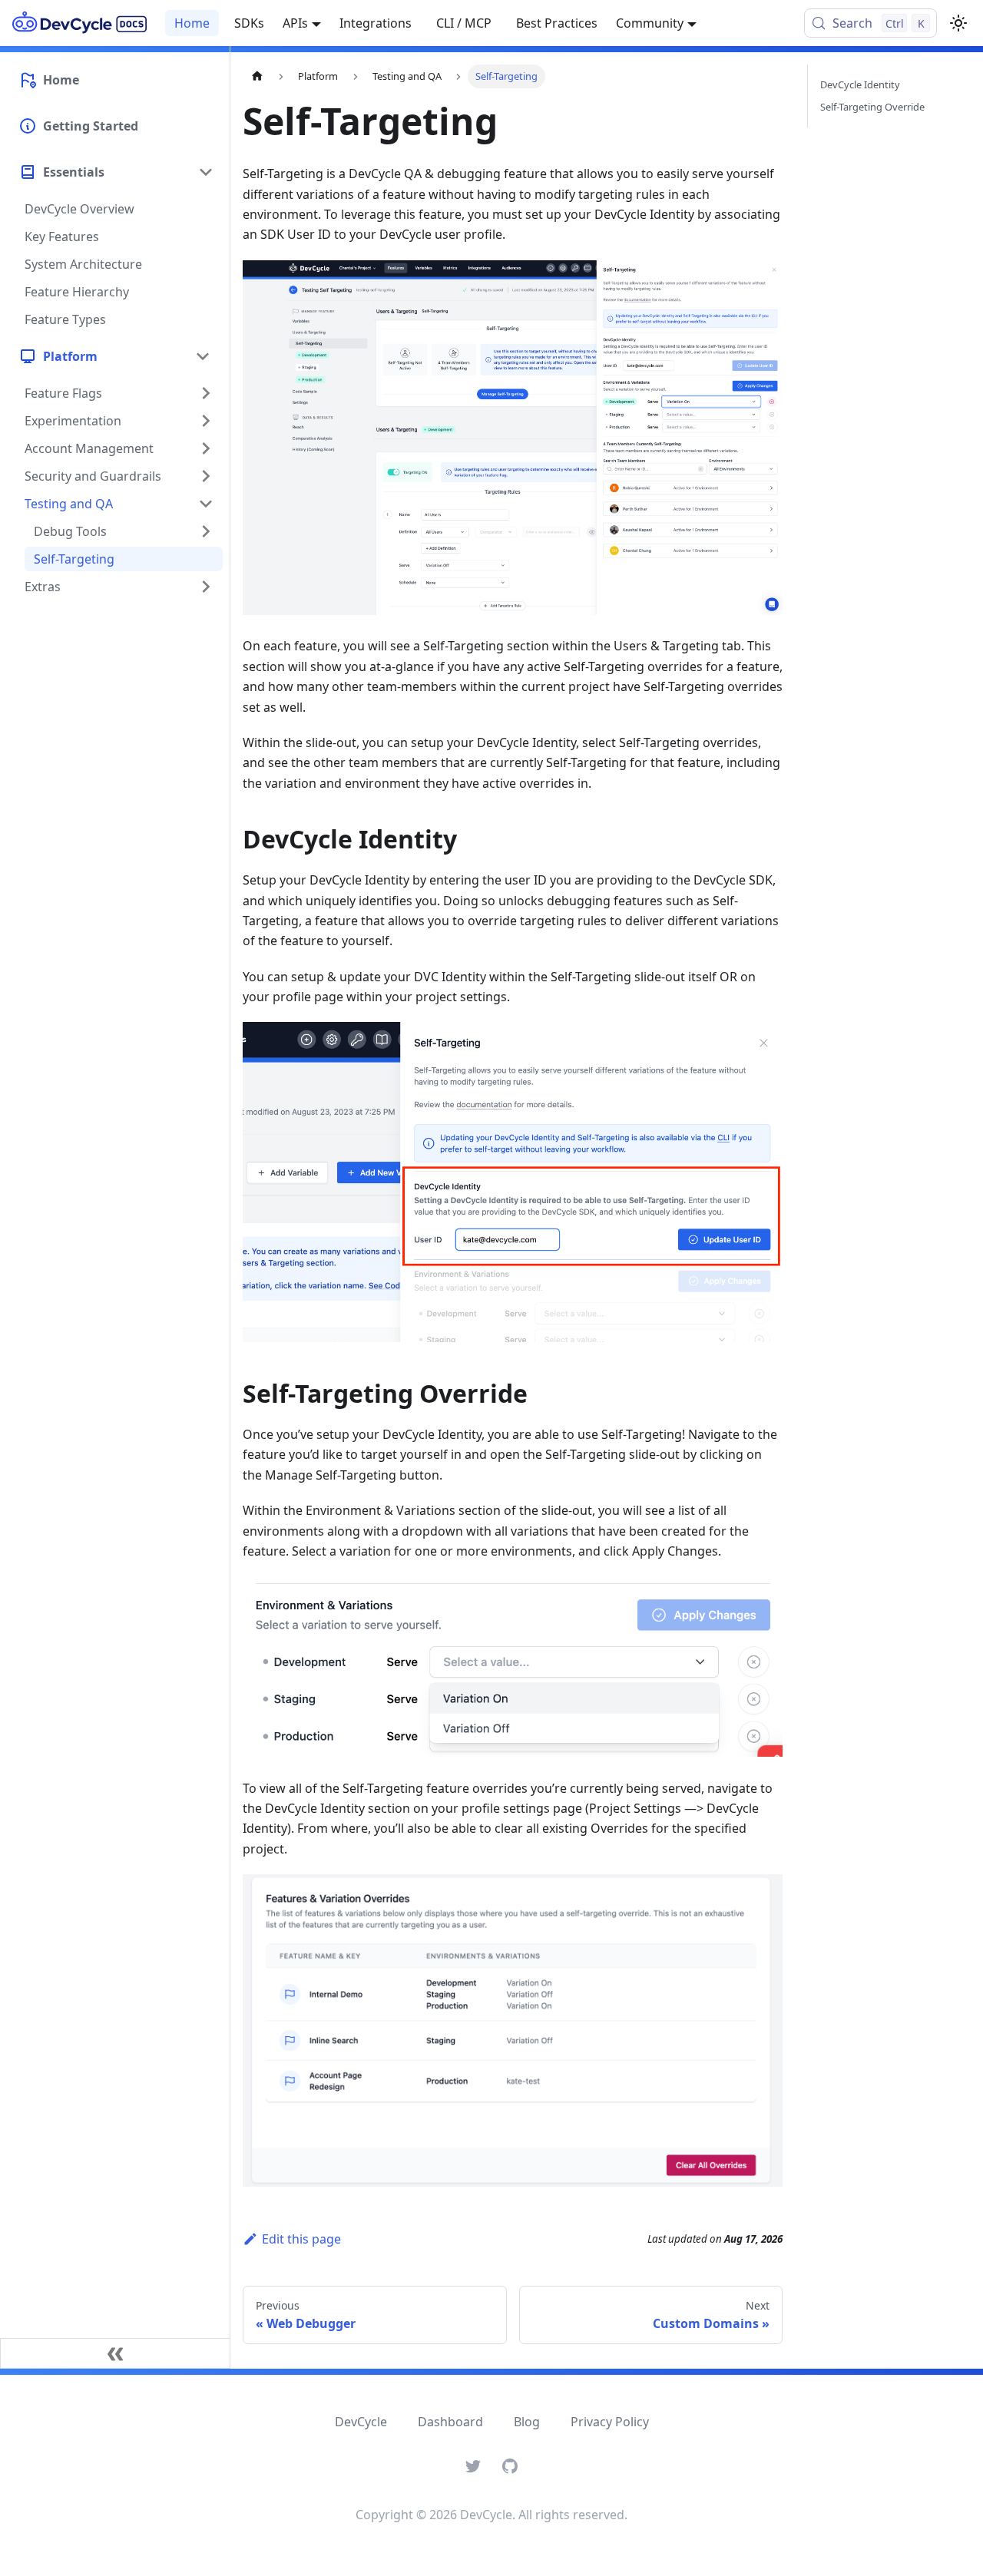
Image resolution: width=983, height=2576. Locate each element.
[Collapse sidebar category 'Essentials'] (206, 172)
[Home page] (257, 76)
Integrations (376, 23)
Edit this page (301, 2239)
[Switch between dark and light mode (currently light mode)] (958, 23)
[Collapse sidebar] (115, 2353)
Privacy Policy (610, 2422)
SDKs (249, 23)
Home (192, 23)
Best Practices (557, 23)
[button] (114, 356)
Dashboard (450, 2422)
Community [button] (650, 23)
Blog (527, 2422)
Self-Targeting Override (872, 107)
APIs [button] (295, 23)
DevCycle (361, 2422)
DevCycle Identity (860, 84)
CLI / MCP (464, 23)
